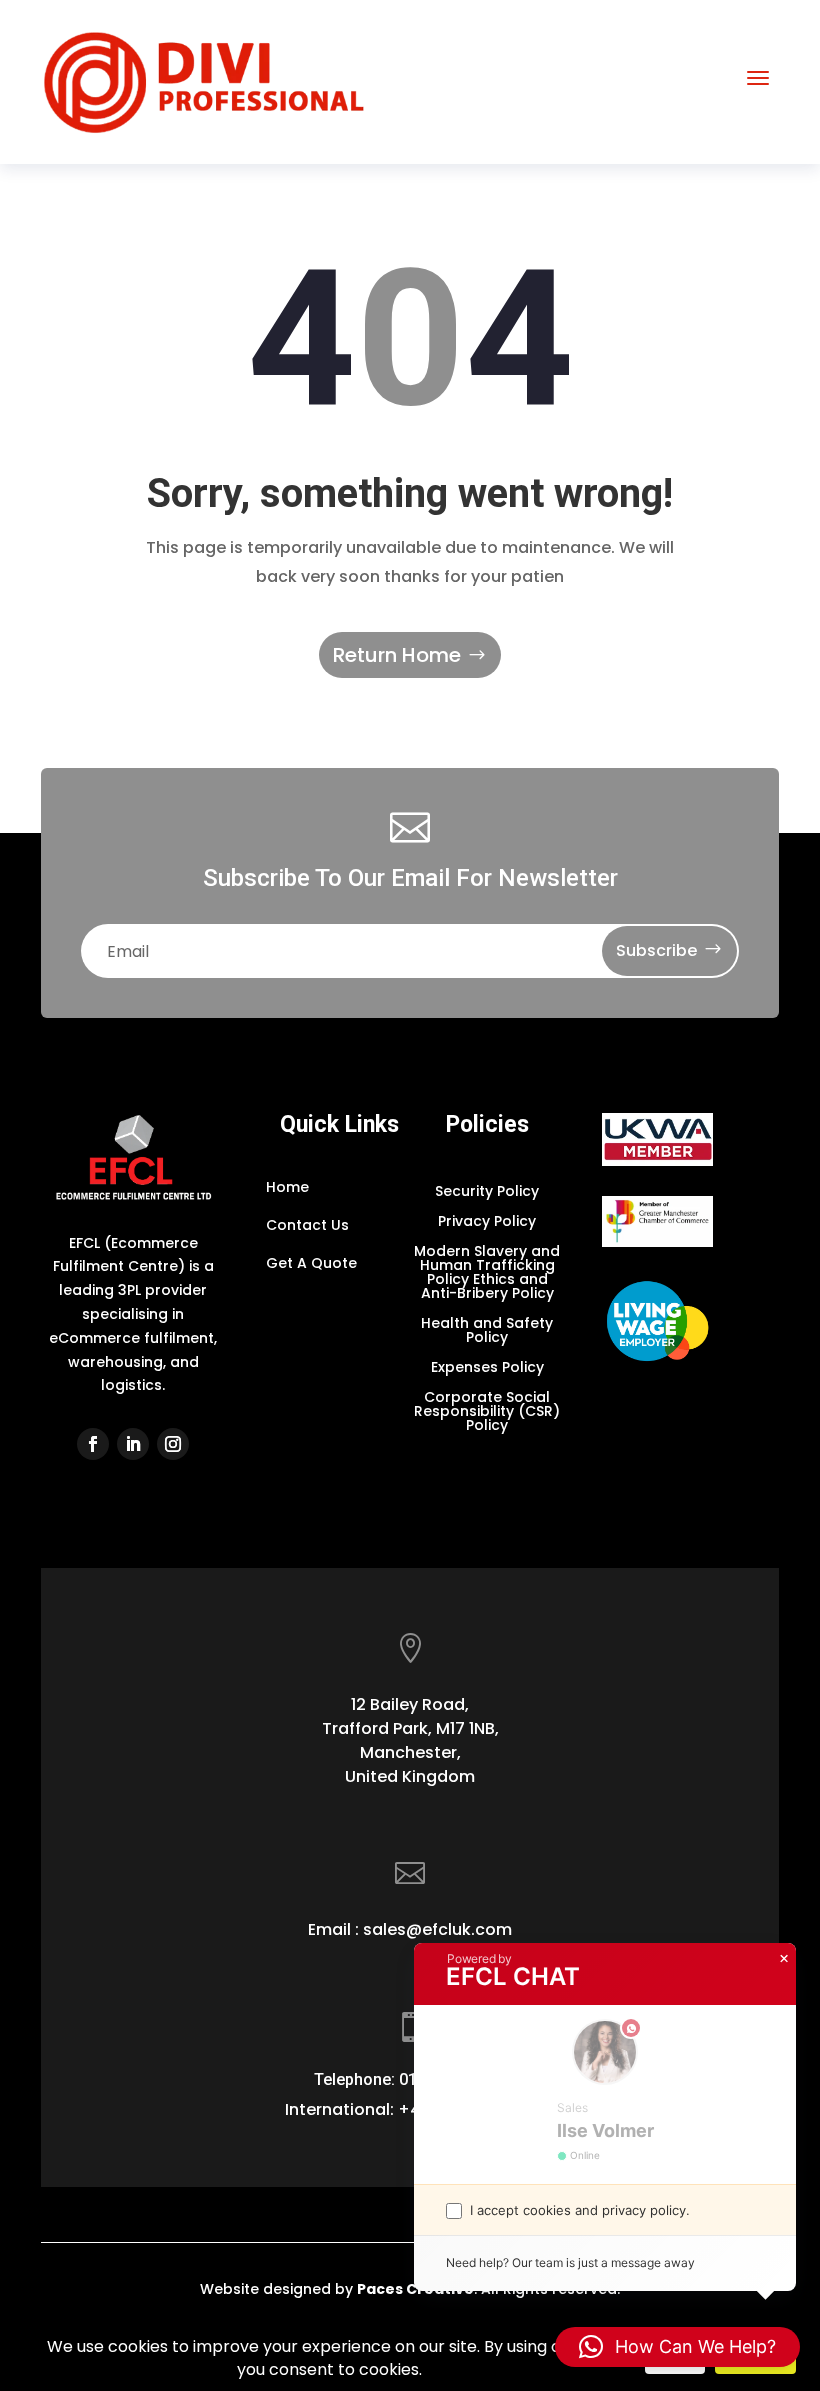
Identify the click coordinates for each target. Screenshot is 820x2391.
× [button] (784, 1959)
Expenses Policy (487, 1368)
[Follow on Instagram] (173, 1444)
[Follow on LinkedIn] (133, 1444)
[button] (677, 2347)
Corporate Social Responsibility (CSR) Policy (487, 1412)
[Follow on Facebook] (93, 1444)
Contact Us (307, 1225)
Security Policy (487, 1192)
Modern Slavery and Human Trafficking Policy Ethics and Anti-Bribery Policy (487, 1273)
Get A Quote (311, 1263)
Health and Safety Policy (487, 1331)
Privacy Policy (487, 1222)
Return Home (397, 655)
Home (287, 1187)
